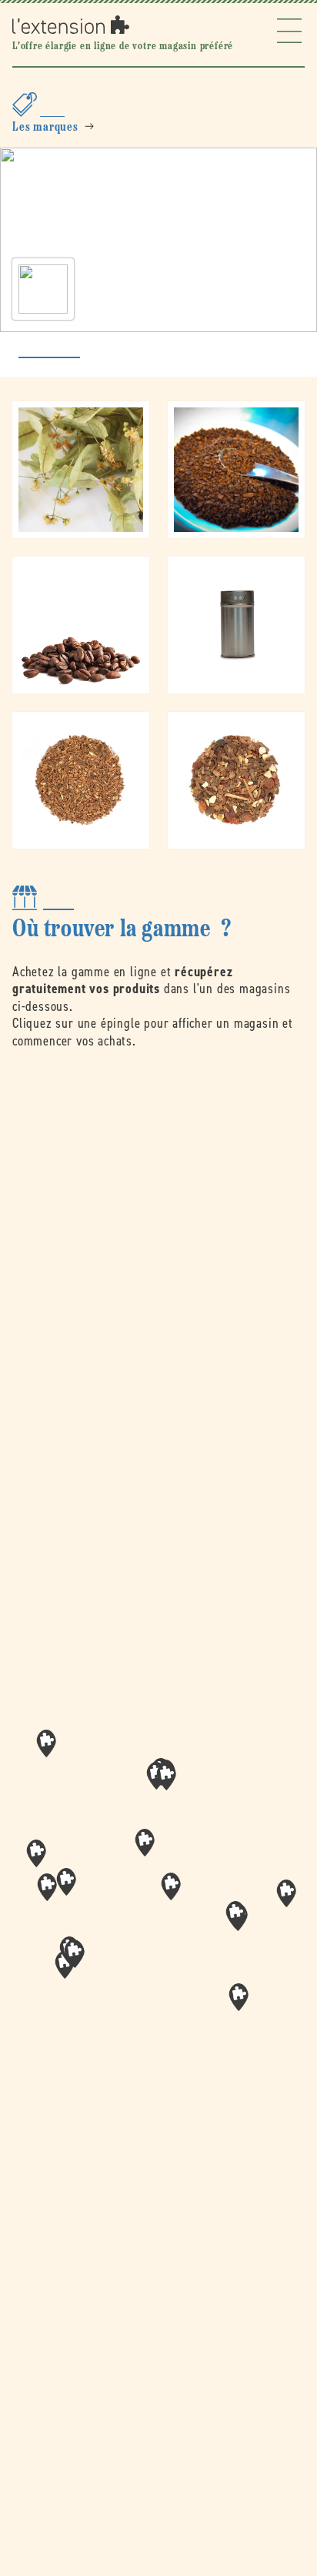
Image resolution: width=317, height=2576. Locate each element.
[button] (171, 1886)
